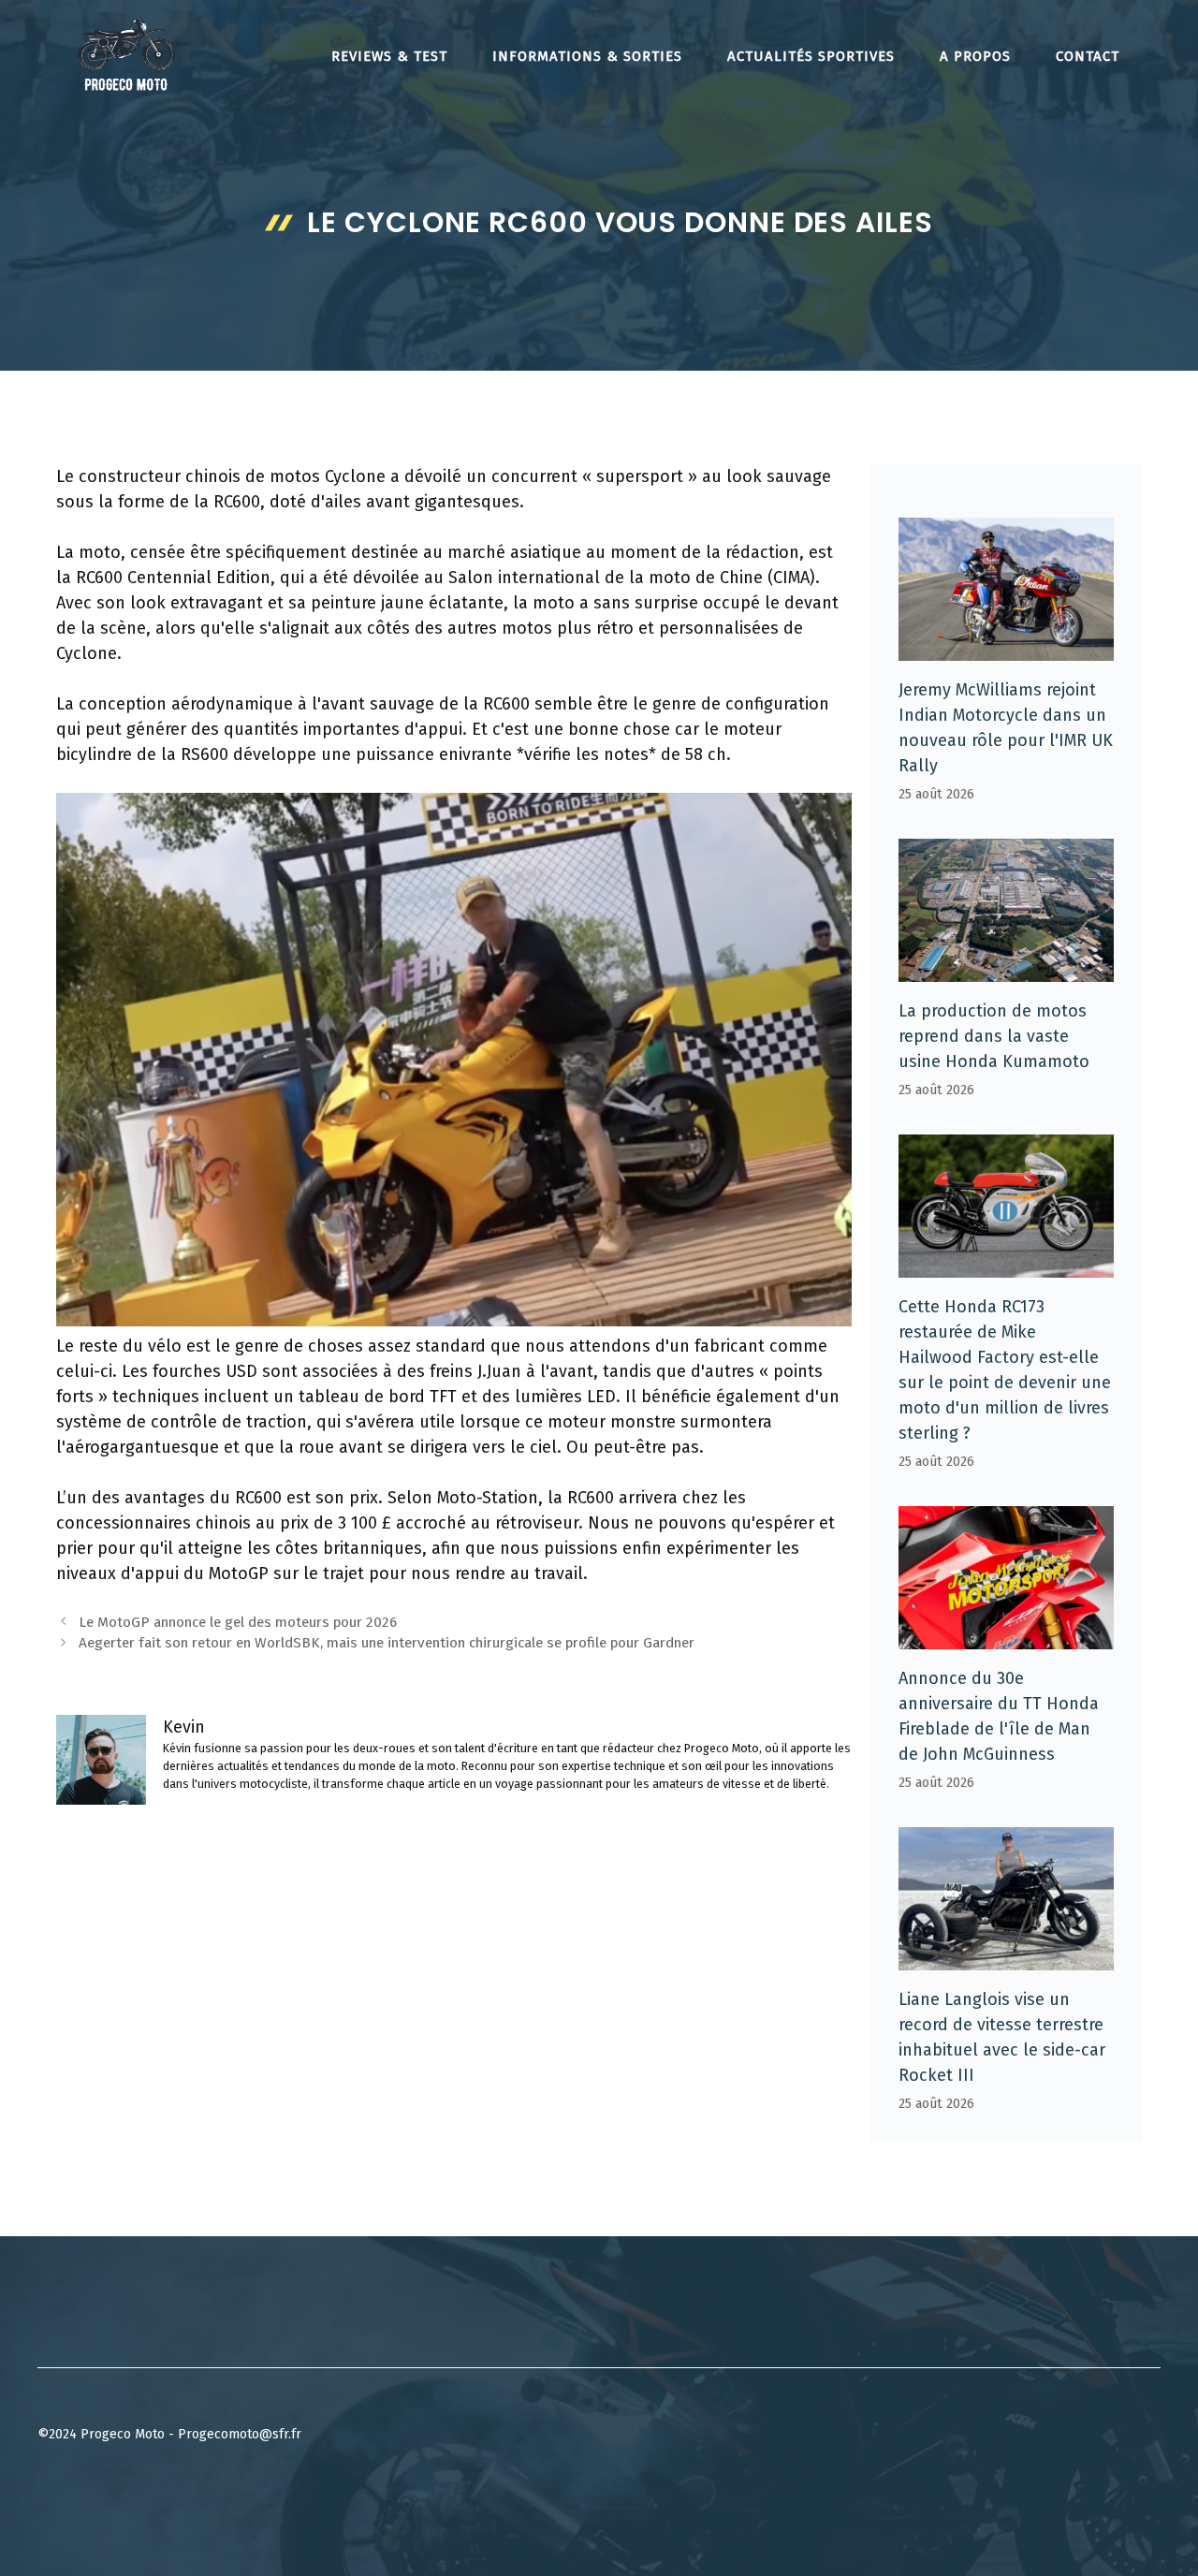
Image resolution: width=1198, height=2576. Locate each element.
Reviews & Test (389, 56)
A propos (975, 56)
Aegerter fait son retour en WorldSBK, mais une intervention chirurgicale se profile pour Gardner (387, 1643)
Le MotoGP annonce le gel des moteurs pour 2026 (238, 1622)
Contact (1088, 56)
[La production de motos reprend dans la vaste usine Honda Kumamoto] (1006, 969)
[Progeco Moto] (126, 54)
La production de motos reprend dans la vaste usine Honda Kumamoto (994, 1036)
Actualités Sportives (811, 56)
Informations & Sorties (587, 56)
